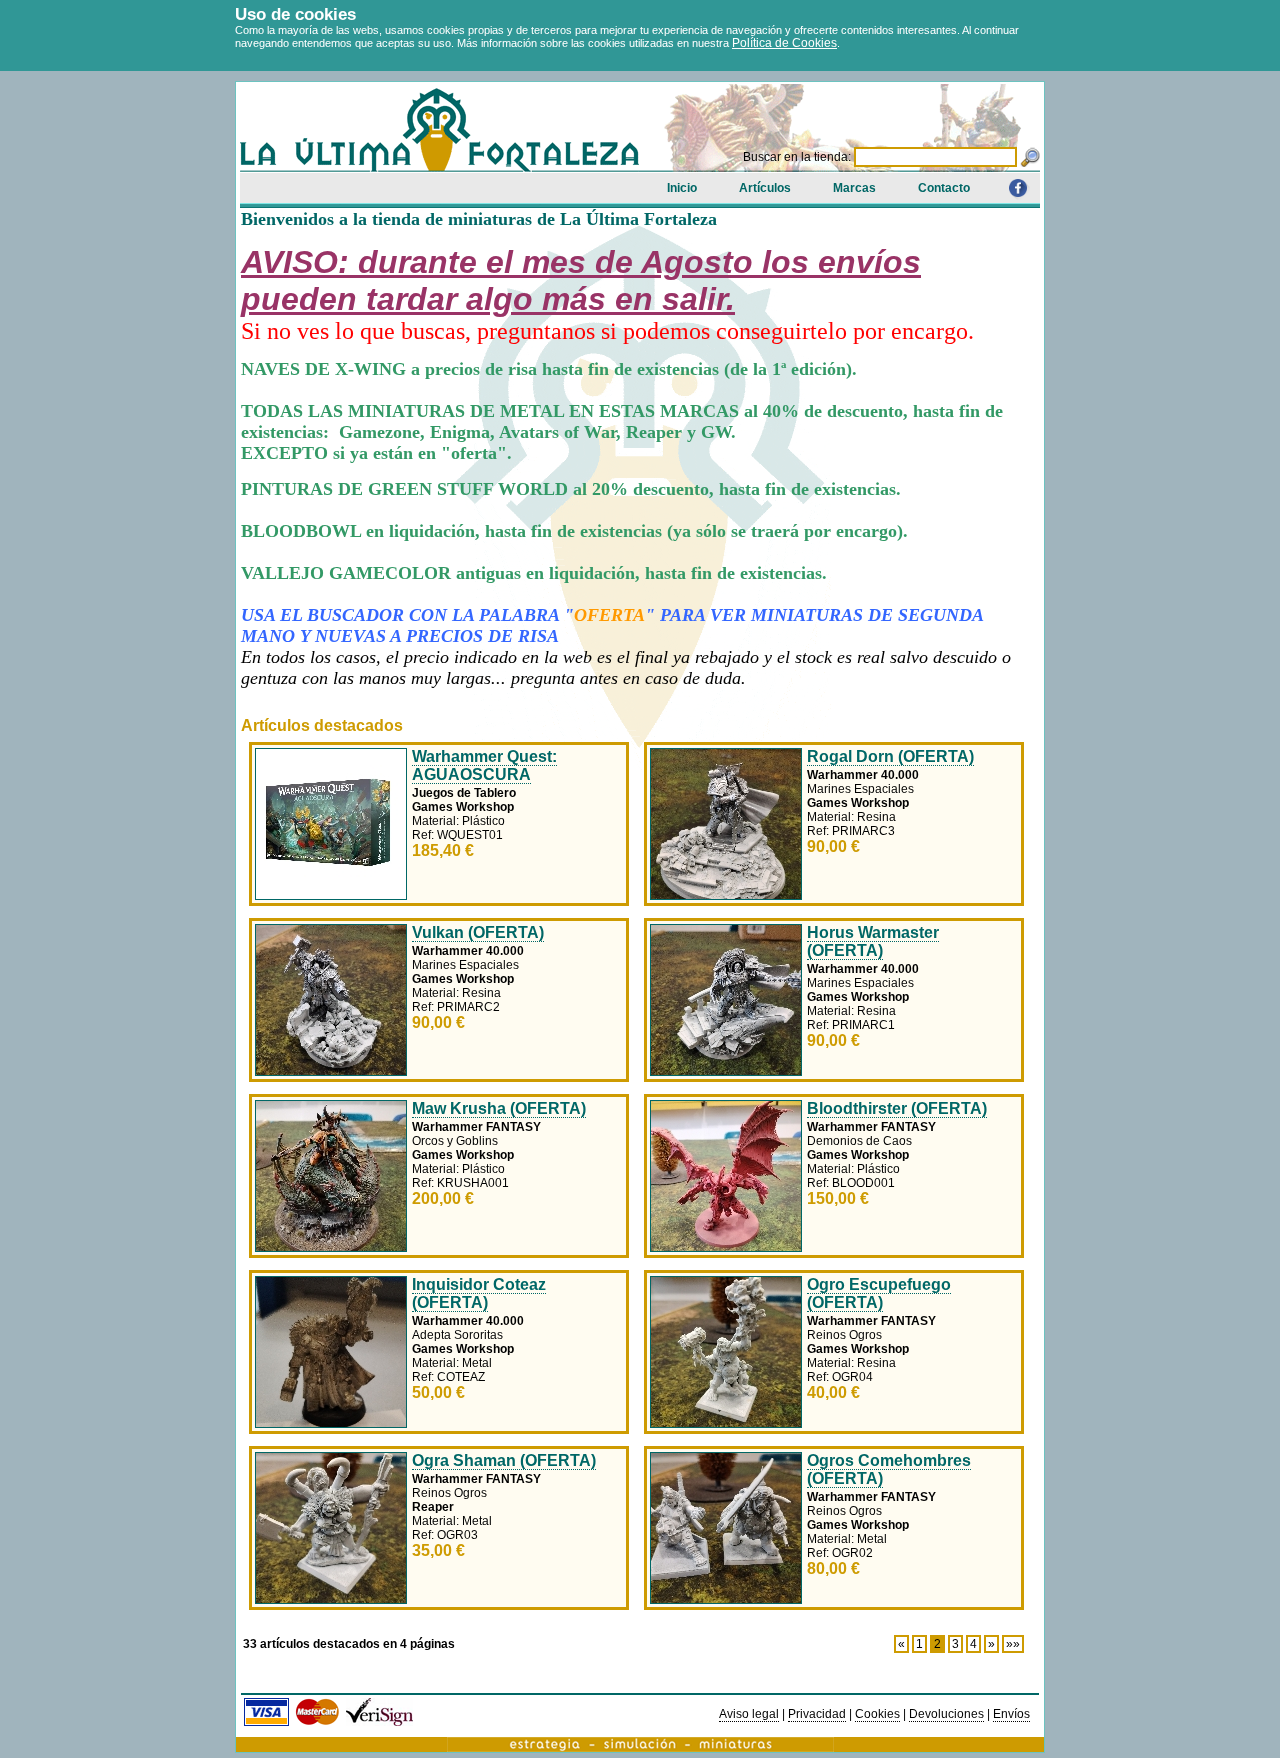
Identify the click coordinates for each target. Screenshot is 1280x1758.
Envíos (1011, 1714)
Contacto (944, 188)
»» (1013, 1644)
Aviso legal (749, 1714)
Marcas (854, 188)
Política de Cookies (784, 43)
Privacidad (817, 1714)
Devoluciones (946, 1714)
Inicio (682, 188)
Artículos (765, 188)
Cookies (877, 1714)
